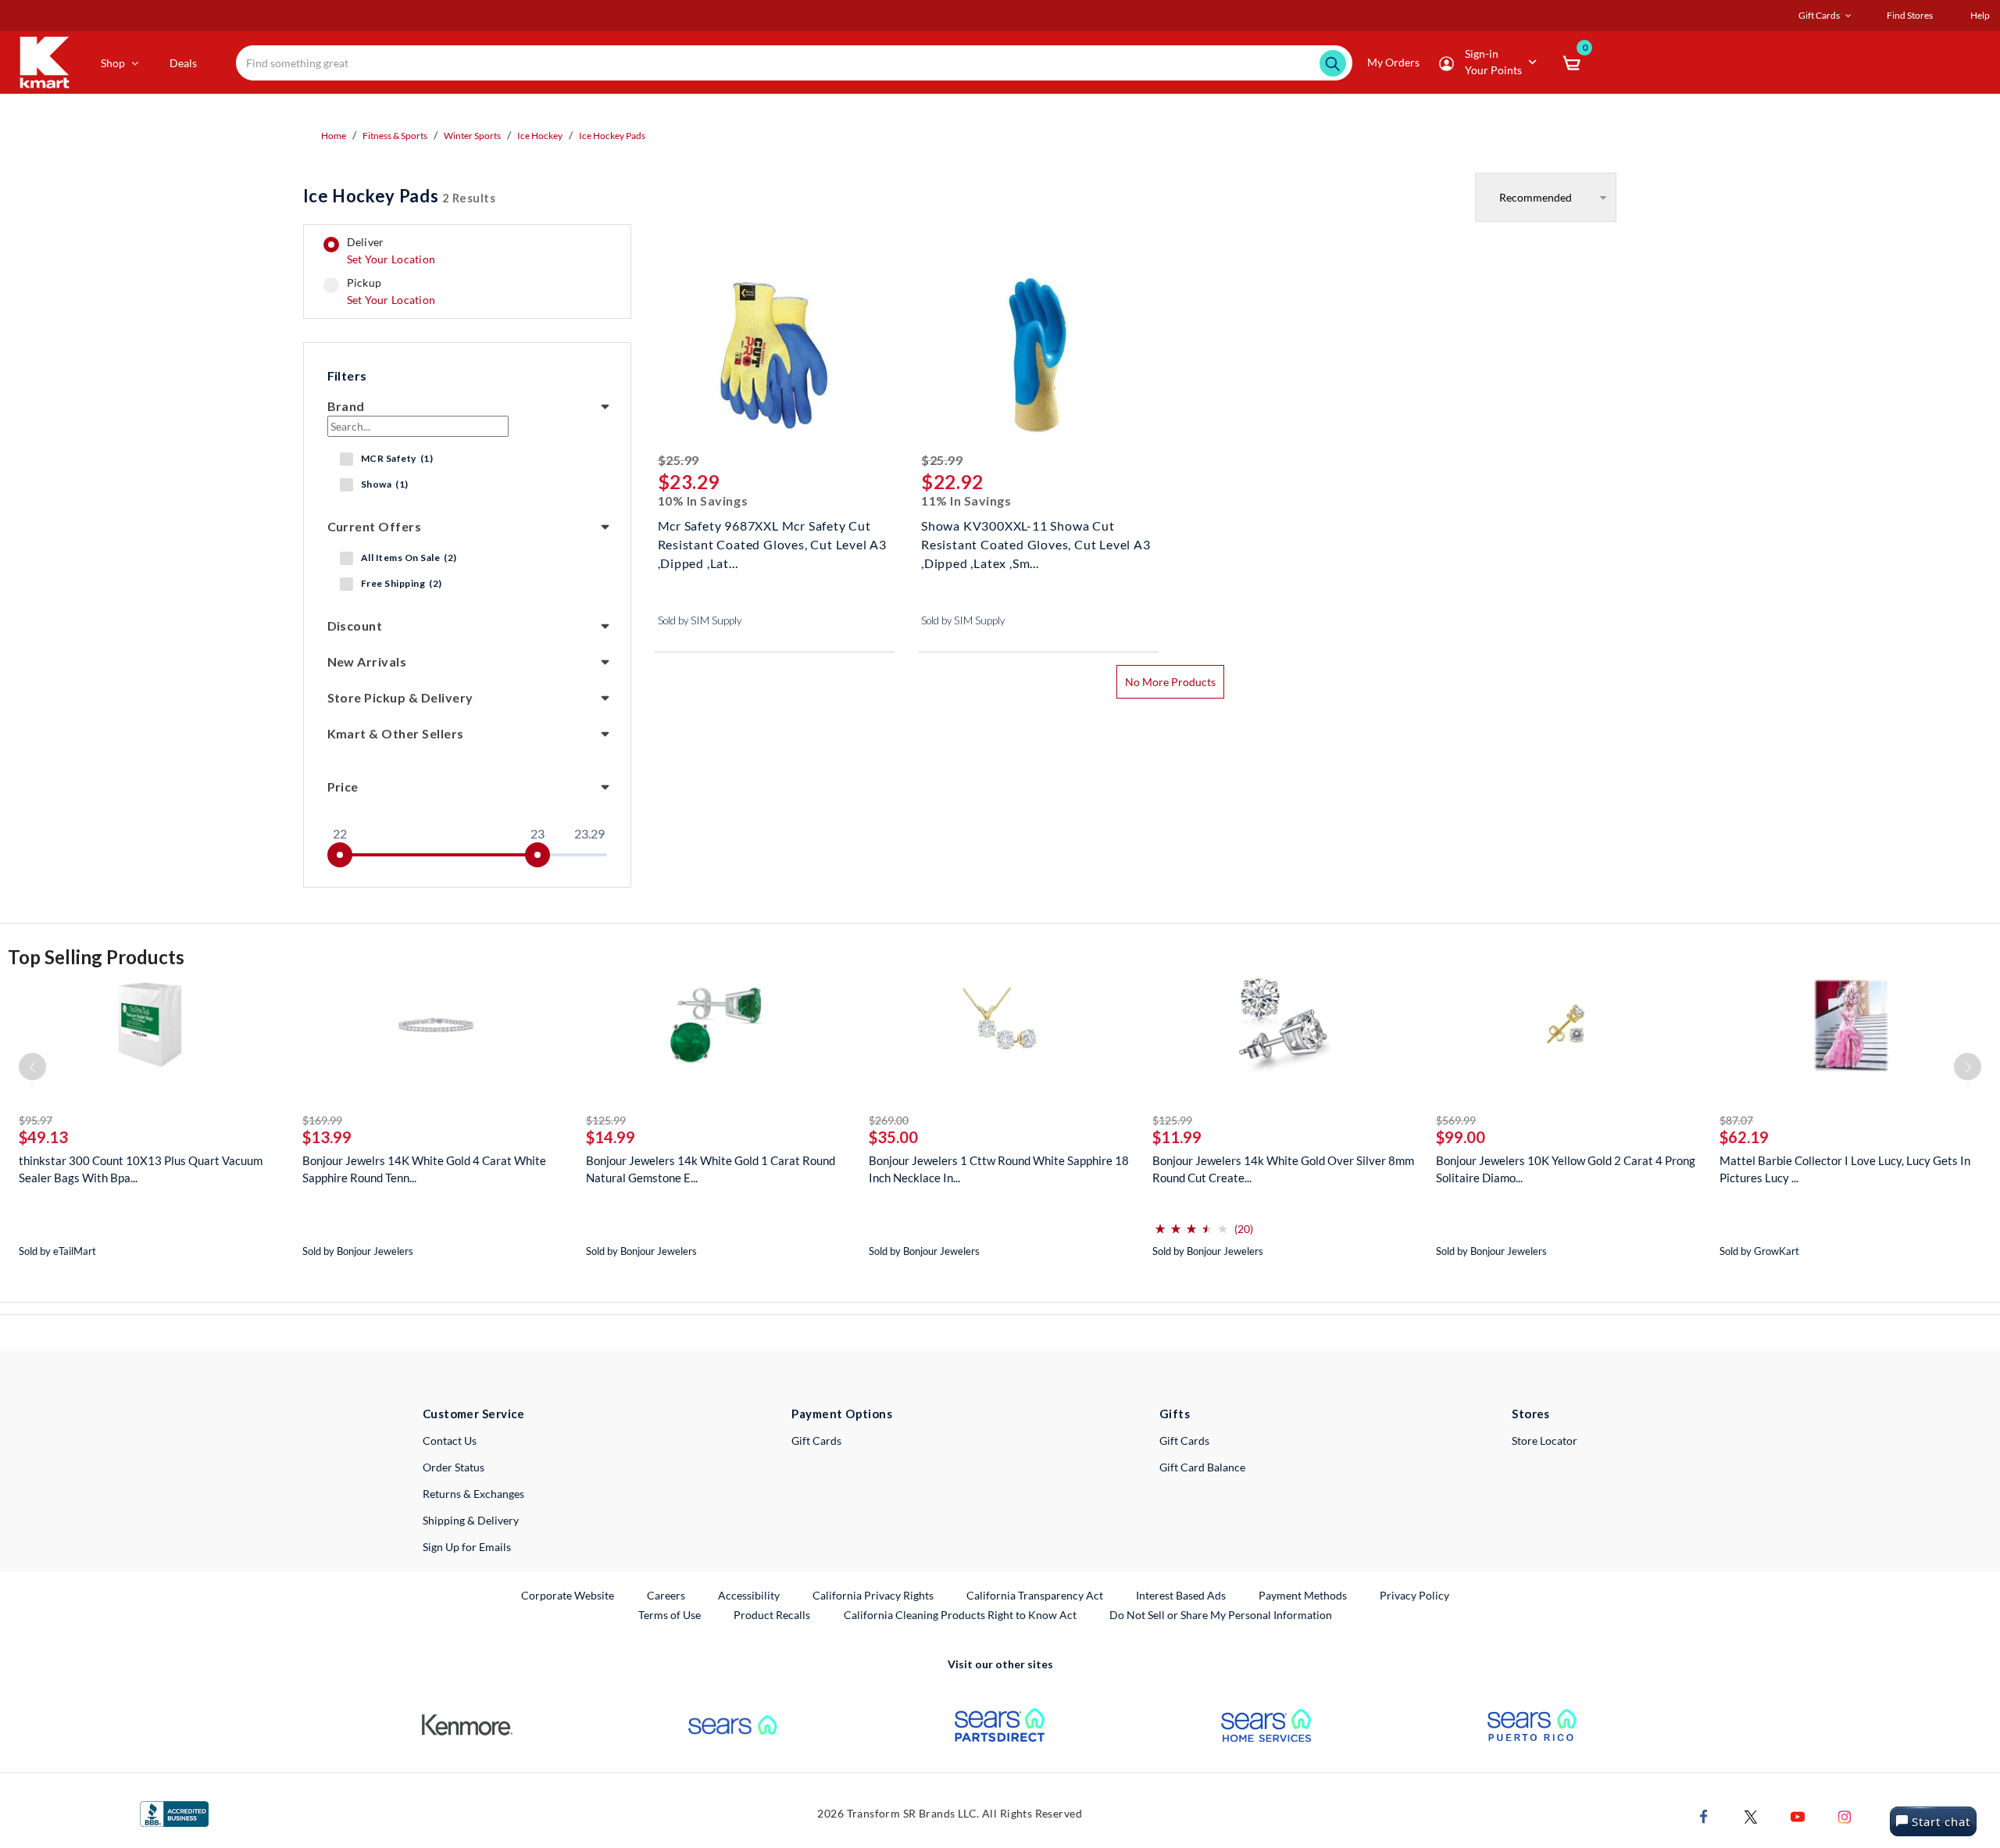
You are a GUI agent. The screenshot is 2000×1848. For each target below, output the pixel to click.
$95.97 (36, 1120)
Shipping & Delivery (471, 1520)
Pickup (391, 291)
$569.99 (1456, 1120)
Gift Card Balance (1202, 1467)
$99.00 (1461, 1137)
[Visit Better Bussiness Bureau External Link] (174, 1813)
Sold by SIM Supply (700, 620)
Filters (347, 375)
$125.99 (606, 1120)
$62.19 (1744, 1137)
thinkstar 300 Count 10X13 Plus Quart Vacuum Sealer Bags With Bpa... (141, 1169)
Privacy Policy (1414, 1595)
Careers (667, 1595)
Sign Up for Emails (467, 1547)
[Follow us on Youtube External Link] (1798, 1816)
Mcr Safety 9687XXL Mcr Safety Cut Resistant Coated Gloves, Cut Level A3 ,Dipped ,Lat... (773, 543)
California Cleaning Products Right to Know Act (960, 1615)
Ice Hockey (540, 136)
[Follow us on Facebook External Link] (1704, 1816)
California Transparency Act (1035, 1595)
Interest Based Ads (1181, 1595)
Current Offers (375, 526)
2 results (400, 196)
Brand (346, 406)
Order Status (454, 1467)
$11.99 (1177, 1137)
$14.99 (611, 1137)
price (343, 786)
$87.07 (1736, 1120)
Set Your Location (391, 259)
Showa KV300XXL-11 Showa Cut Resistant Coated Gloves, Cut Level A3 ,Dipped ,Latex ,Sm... (1036, 543)
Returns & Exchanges (473, 1494)
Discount (355, 626)
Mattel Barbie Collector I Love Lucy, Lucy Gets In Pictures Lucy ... (1845, 1169)
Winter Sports (472, 136)
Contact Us (450, 1441)
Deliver (391, 251)
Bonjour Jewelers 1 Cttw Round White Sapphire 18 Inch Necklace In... (999, 1169)
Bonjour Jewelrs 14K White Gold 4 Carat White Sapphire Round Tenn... (424, 1169)
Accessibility (749, 1595)
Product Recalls (773, 1614)
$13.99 (327, 1137)
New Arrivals (367, 661)
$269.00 (889, 1120)
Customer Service (474, 1414)
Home (334, 136)
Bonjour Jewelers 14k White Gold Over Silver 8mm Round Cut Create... (1283, 1169)
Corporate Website (568, 1595)
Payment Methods (1303, 1595)
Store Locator (1545, 1441)
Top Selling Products (96, 957)
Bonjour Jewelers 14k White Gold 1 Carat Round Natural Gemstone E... (711, 1169)
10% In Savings (703, 500)
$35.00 (893, 1137)
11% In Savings (966, 500)
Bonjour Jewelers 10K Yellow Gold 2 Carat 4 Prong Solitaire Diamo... (1566, 1169)
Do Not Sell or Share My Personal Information (1221, 1615)
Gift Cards (816, 1441)
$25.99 (679, 460)
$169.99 (322, 1120)
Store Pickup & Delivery (400, 697)
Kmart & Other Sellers (396, 733)
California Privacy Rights (873, 1595)
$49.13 (43, 1137)
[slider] (340, 855)
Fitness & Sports (395, 136)
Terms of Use (670, 1615)
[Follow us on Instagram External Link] (1845, 1816)
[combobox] (794, 63)
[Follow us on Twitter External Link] (1751, 1816)
